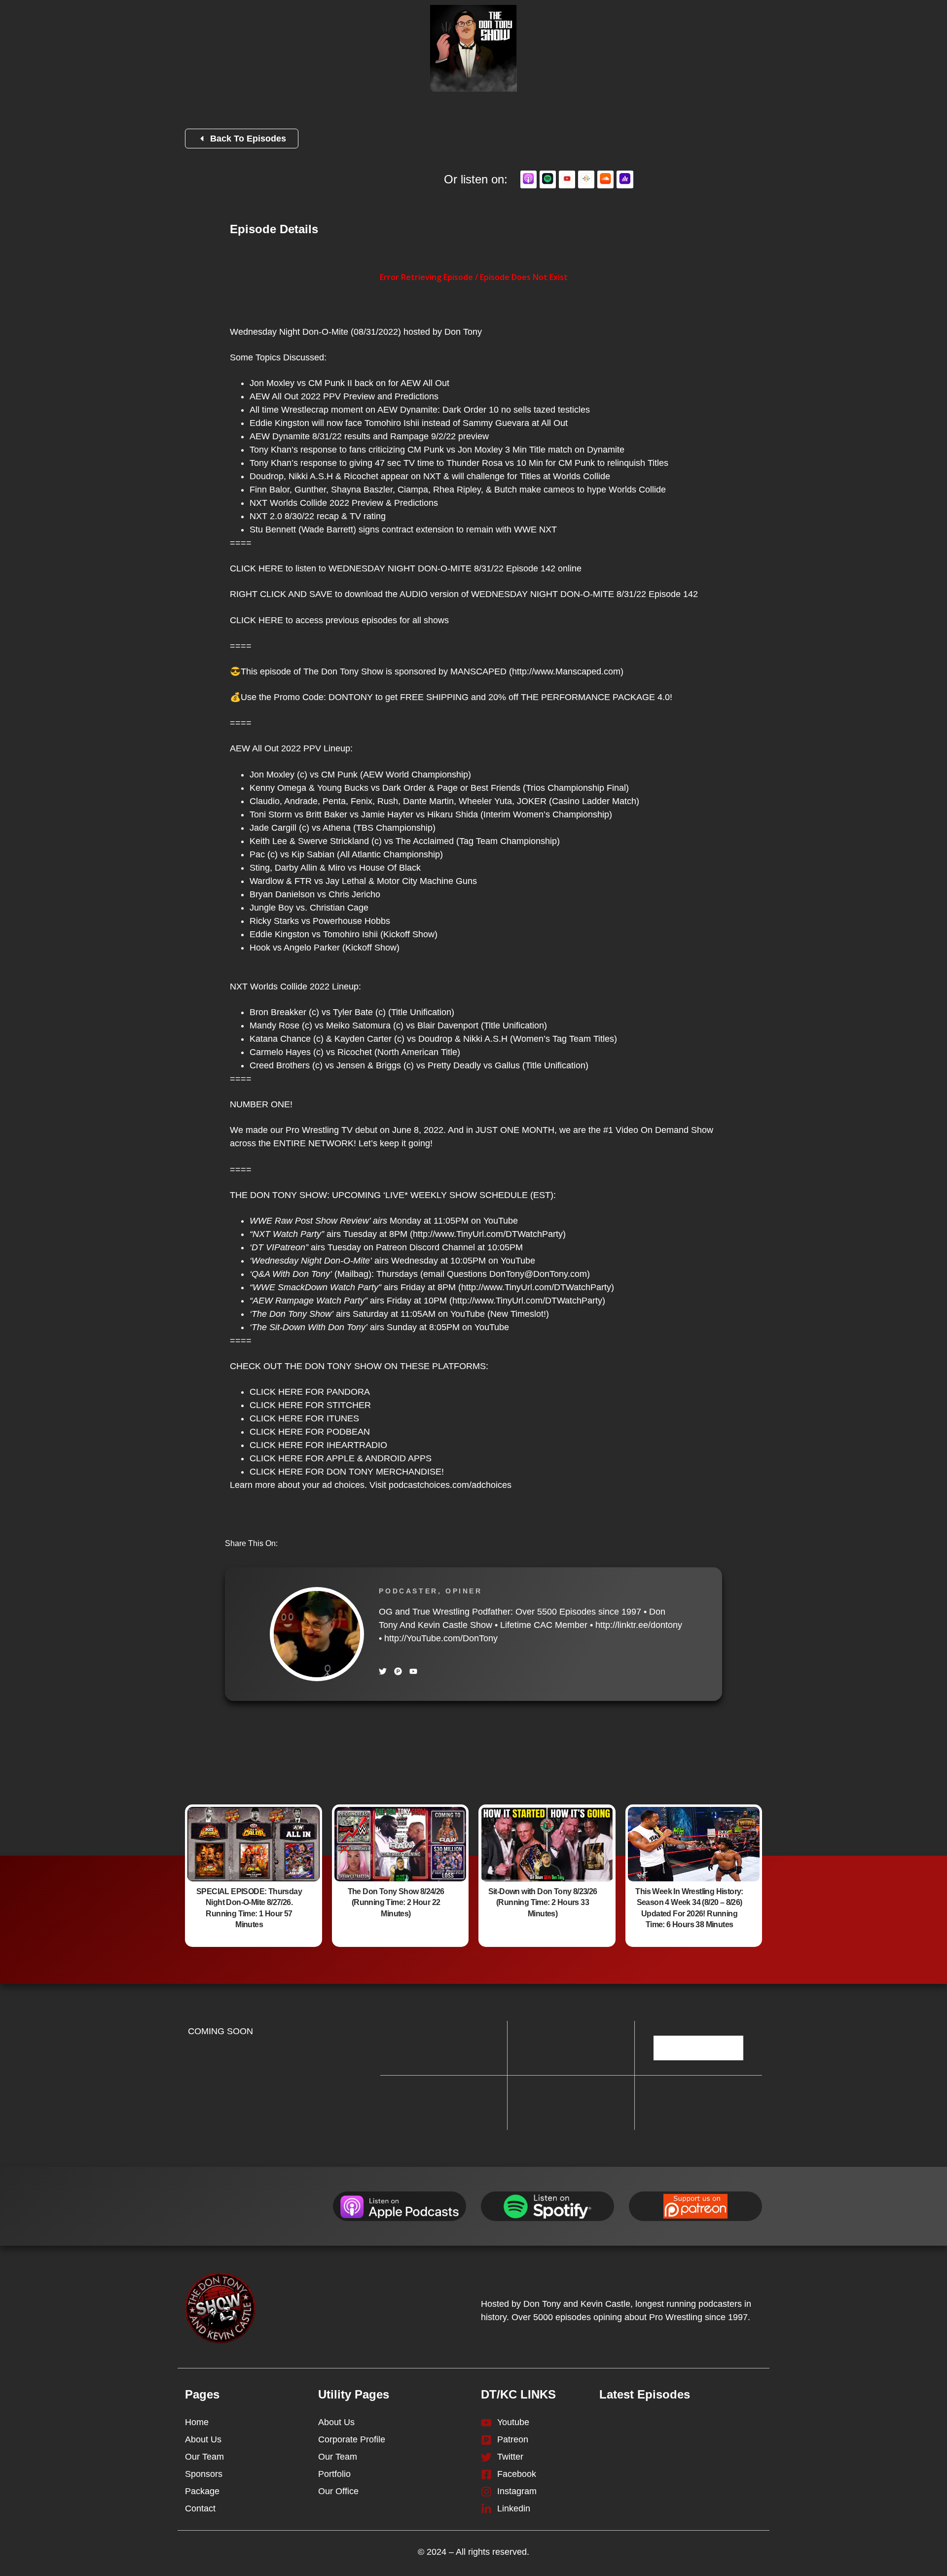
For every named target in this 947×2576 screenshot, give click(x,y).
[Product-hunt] (398, 1671)
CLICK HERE (256, 568)
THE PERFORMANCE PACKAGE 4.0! (597, 697)
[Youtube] (413, 1671)
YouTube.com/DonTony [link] (441, 1638)
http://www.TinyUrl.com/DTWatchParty (488, 1234)
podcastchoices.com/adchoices (450, 1485)
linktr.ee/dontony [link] (639, 1625)
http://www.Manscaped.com (566, 671)
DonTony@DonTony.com (538, 1274)
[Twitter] (383, 1671)
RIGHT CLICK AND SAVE (281, 594)
